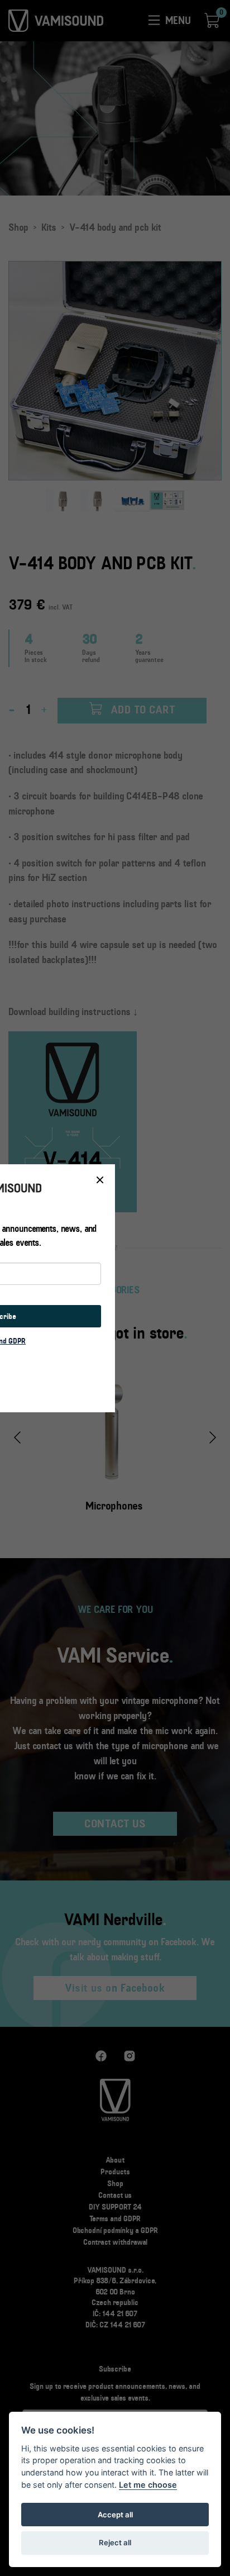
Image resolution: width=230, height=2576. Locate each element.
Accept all (115, 2515)
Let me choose (148, 2485)
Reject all (115, 2542)
